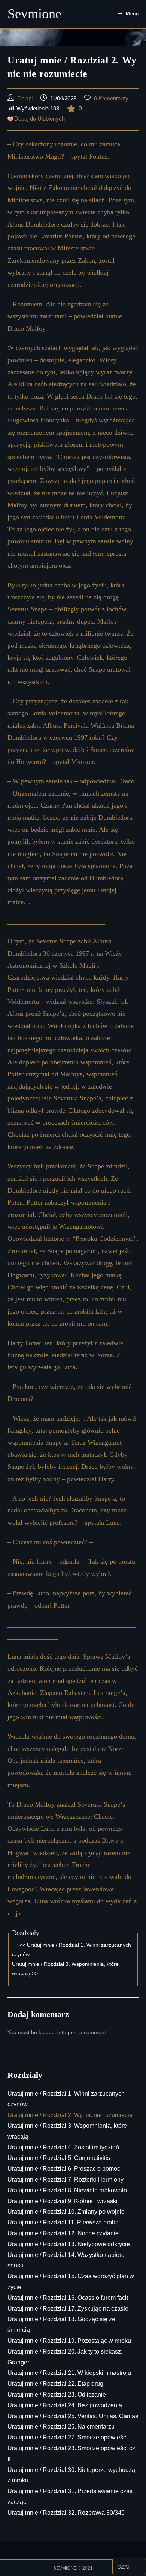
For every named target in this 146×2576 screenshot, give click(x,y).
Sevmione (34, 14)
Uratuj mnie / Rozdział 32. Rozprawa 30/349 (66, 2513)
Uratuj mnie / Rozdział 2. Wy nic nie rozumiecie (70, 2115)
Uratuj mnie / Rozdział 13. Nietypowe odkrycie (69, 2244)
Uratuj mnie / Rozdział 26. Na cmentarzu (61, 2427)
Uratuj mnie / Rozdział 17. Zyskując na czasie (68, 2309)
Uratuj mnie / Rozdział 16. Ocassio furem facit (68, 2298)
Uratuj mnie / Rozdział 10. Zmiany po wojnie (66, 2212)
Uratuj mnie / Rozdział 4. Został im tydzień (63, 2147)
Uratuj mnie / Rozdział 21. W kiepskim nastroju (69, 2373)
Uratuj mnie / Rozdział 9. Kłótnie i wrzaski (63, 2201)
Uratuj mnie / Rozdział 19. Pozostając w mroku (69, 2341)
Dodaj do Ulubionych (39, 119)
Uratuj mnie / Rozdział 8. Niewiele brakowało (67, 2190)
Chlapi (25, 99)
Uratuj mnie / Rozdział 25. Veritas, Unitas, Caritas (73, 2416)
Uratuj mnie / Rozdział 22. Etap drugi (56, 2384)
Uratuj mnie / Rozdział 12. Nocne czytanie (63, 2233)
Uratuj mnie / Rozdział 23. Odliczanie (57, 2394)
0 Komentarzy (111, 99)
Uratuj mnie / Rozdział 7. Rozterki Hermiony (66, 2180)
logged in (49, 2032)
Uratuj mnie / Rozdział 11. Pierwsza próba (63, 2222)
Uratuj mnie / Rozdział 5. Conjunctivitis (59, 2158)
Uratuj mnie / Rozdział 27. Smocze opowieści (68, 2437)
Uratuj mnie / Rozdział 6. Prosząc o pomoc (64, 2169)
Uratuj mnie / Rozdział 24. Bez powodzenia (65, 2405)
